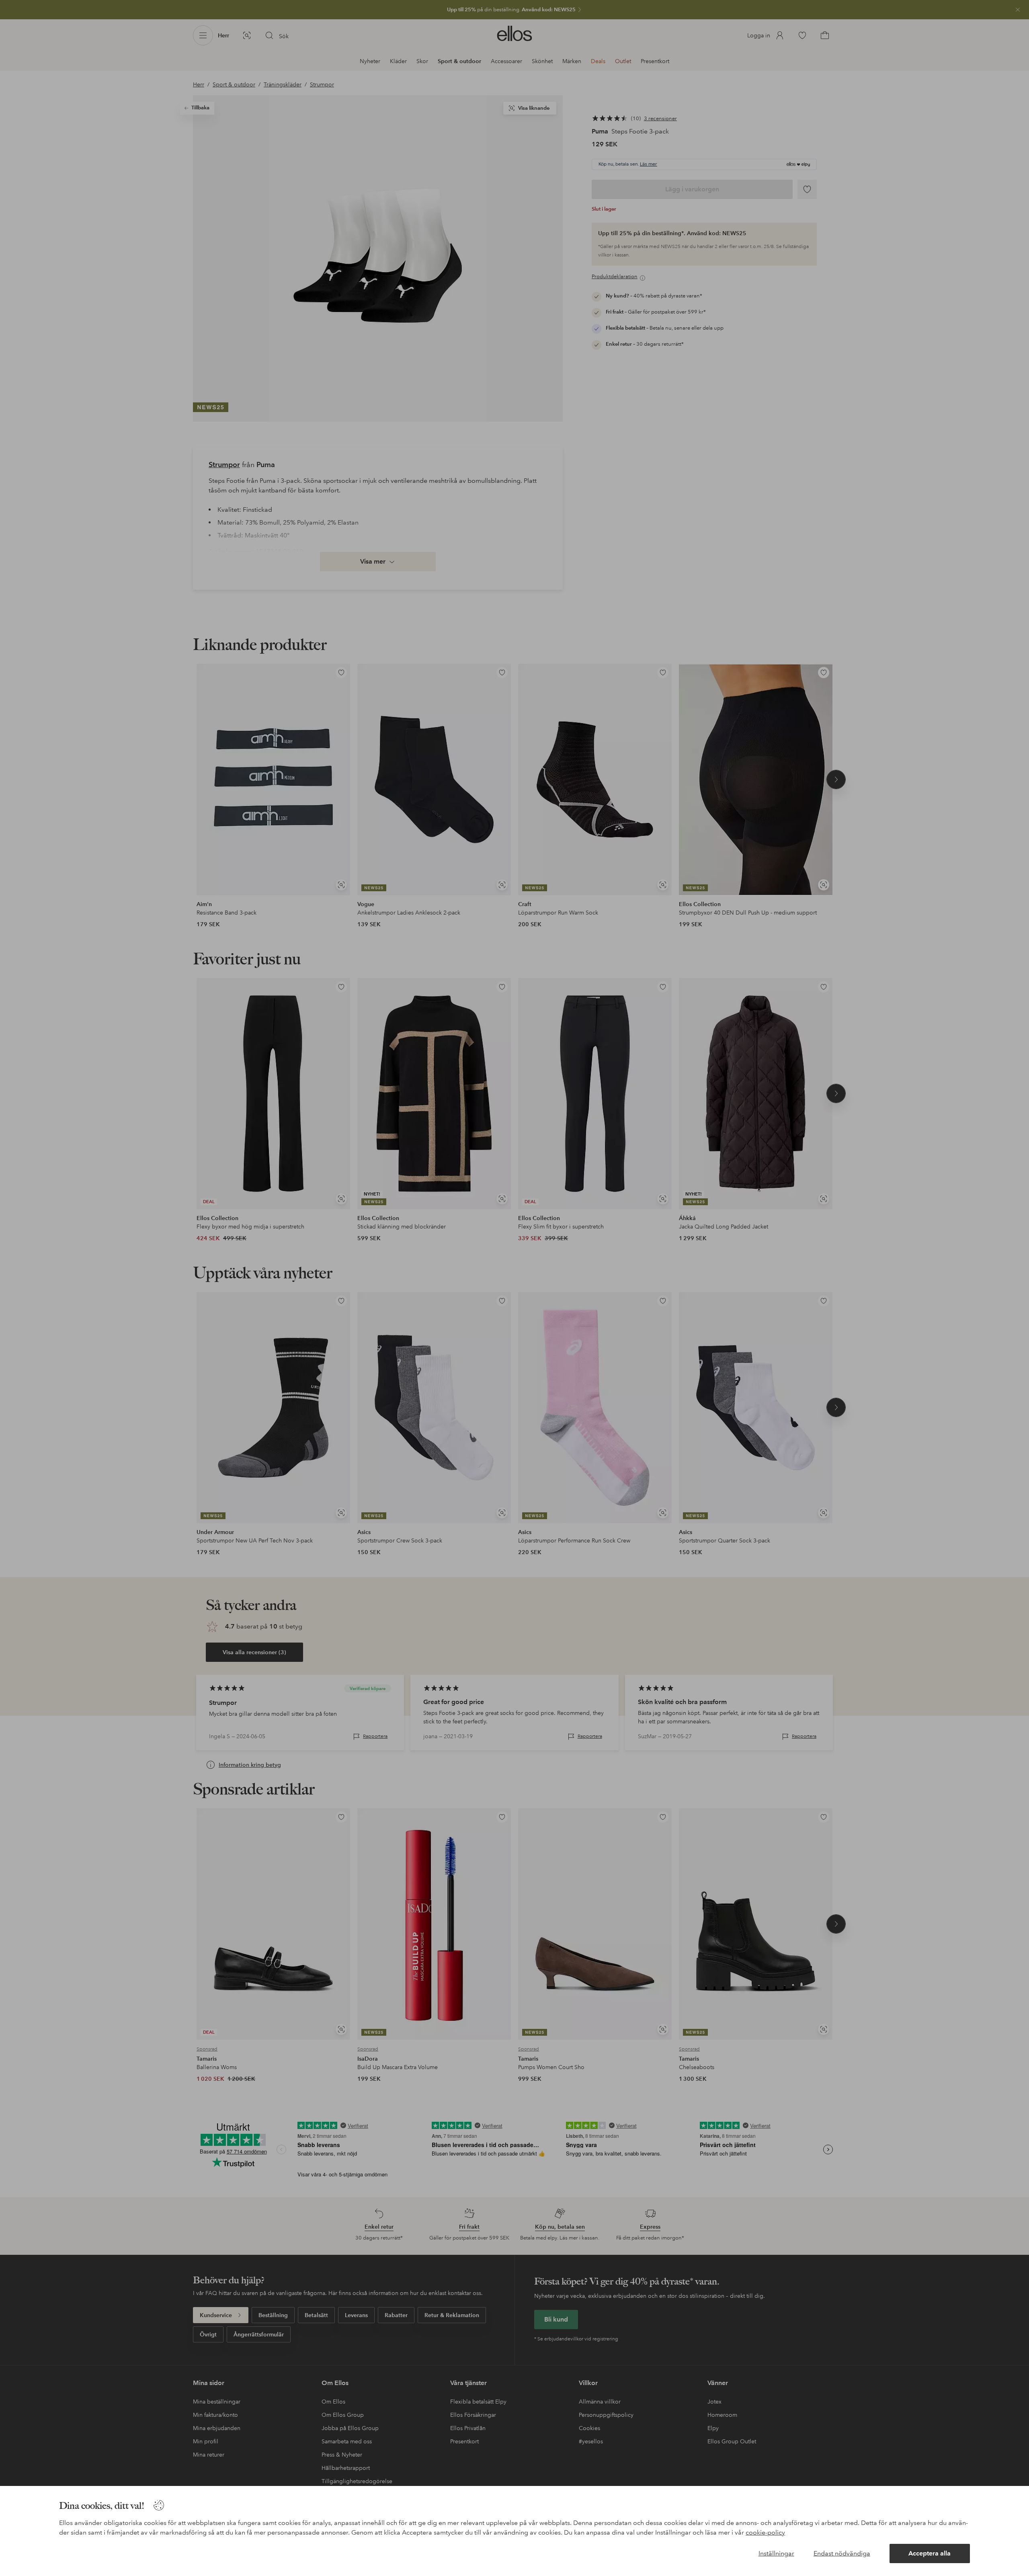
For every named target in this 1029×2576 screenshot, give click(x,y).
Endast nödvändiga (842, 2553)
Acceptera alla (930, 2553)
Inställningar (776, 2553)
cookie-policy (765, 2532)
